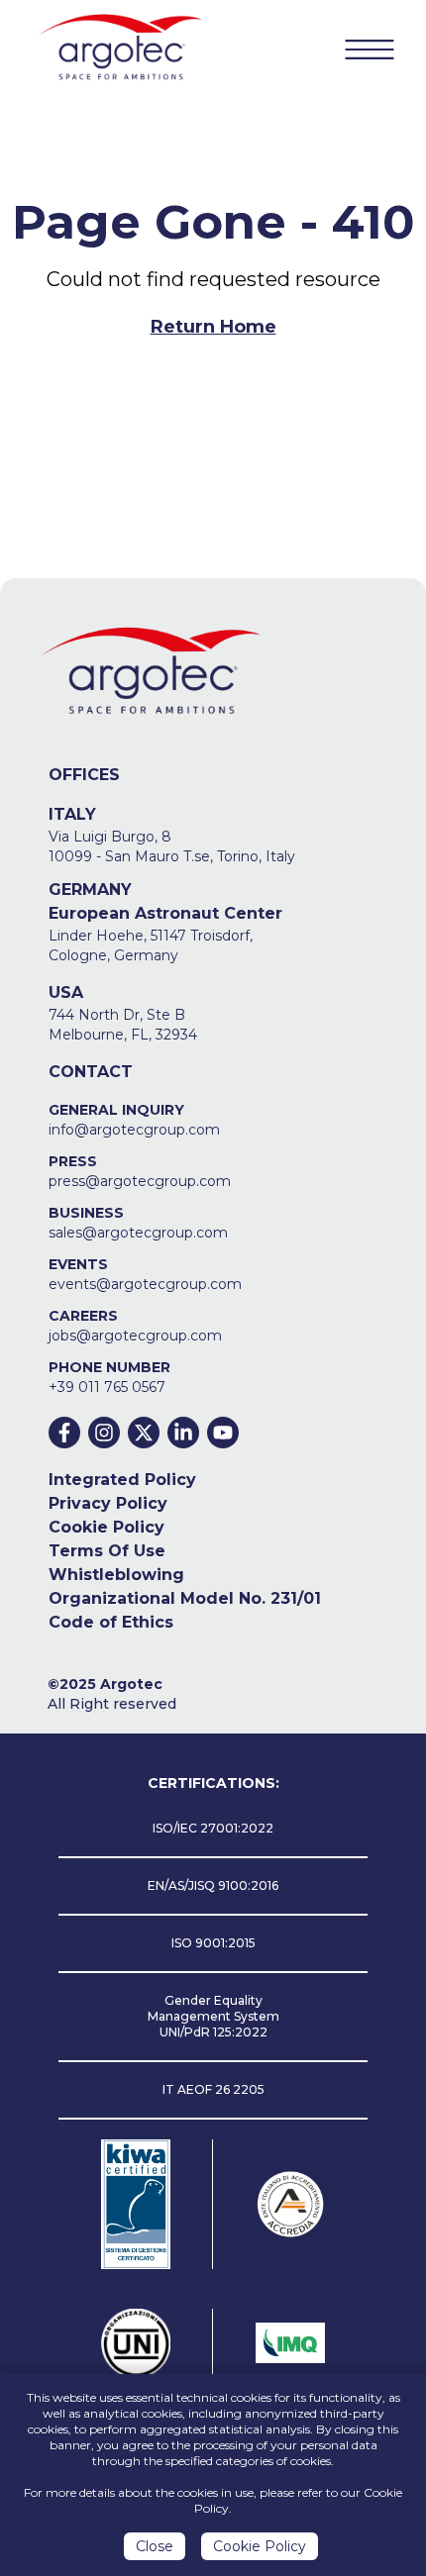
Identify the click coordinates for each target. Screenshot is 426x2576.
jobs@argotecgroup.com (135, 1336)
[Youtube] (223, 1433)
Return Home (213, 327)
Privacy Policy (108, 1503)
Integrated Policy (122, 1480)
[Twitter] (144, 1433)
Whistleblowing (116, 1575)
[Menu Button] (370, 50)
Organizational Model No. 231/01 (185, 1598)
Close (155, 2546)
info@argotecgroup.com (134, 1130)
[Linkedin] (183, 1433)
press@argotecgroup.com (140, 1181)
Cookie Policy (106, 1527)
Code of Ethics (111, 1622)
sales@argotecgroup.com (138, 1233)
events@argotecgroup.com (145, 1284)
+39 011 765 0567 (107, 1387)
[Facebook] (64, 1433)
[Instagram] (104, 1433)
